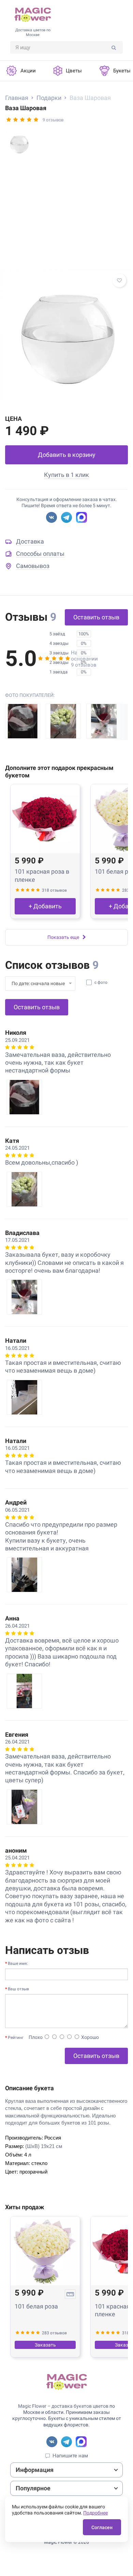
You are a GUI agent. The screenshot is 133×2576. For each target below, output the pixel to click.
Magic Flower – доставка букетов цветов (63, 2406)
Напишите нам (70, 2456)
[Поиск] (114, 47)
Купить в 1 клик (66, 475)
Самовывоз (33, 566)
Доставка (30, 541)
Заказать (45, 2345)
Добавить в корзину (67, 455)
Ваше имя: (18, 1963)
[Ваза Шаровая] (66, 334)
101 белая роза (36, 2306)
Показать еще (63, 937)
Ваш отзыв (18, 1989)
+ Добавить (45, 906)
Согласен (102, 2527)
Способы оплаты (40, 554)
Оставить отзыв (96, 617)
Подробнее (95, 2513)
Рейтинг (16, 2038)
